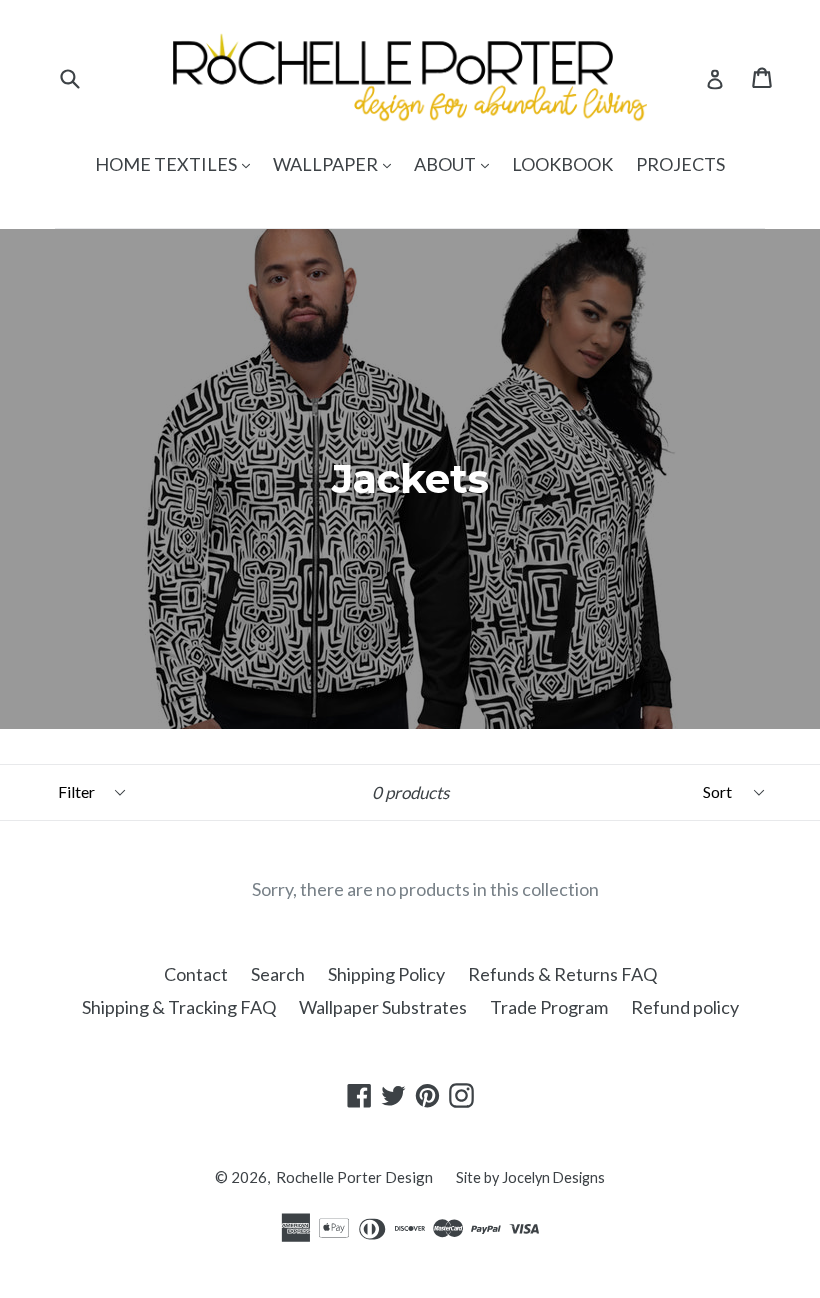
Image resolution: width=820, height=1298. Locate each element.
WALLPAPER (337, 163)
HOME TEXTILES (177, 163)
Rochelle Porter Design (354, 1177)
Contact (196, 974)
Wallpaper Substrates (383, 1007)
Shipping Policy (386, 974)
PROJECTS (680, 164)
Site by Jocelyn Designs (530, 1177)
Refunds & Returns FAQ (562, 974)
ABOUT (456, 163)
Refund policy (685, 1007)
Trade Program (549, 1007)
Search (278, 974)
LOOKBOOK (562, 164)
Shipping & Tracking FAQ (179, 1007)
